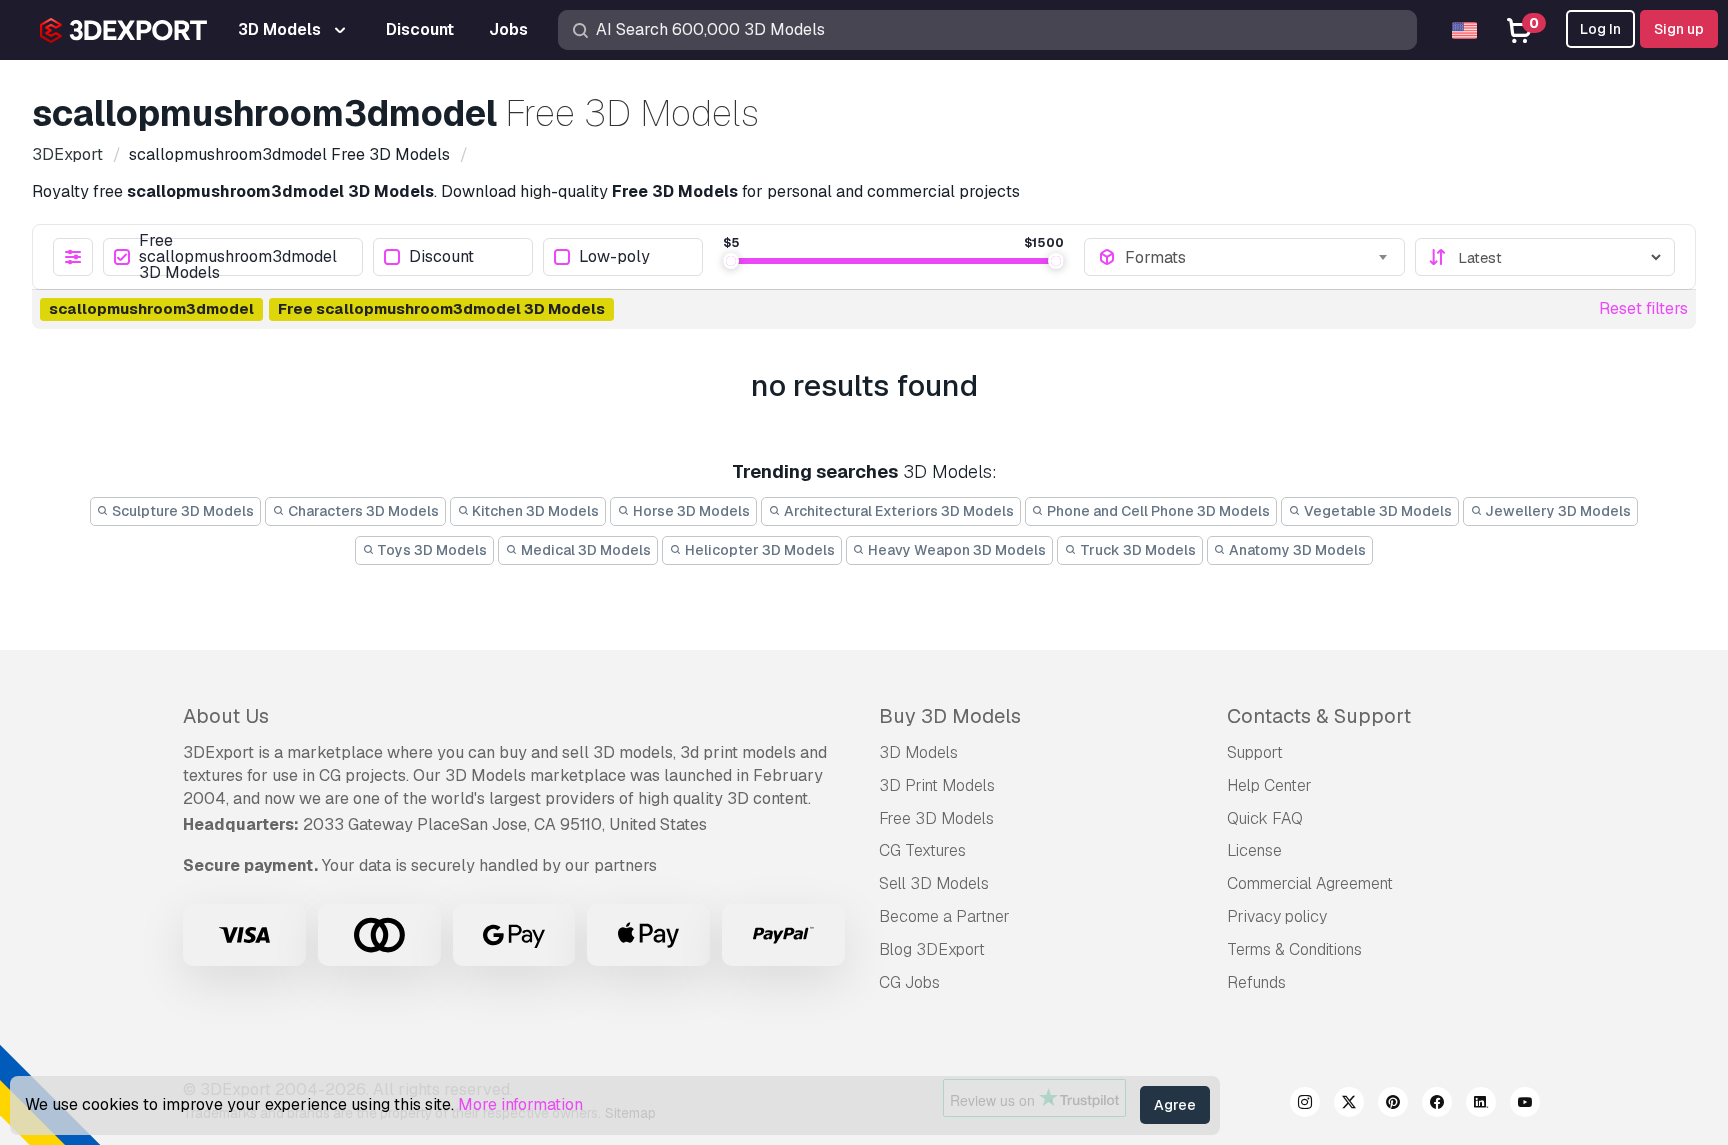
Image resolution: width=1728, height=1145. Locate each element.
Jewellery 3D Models (1556, 511)
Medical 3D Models (584, 550)
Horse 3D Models (690, 511)
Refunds (1256, 982)
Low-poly (614, 257)
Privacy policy (1277, 916)
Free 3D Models (936, 818)
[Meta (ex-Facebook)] (1437, 1105)
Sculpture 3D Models (181, 511)
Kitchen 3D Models (534, 511)
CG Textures (922, 850)
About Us (226, 716)
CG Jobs (909, 982)
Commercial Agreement (1310, 883)
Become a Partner (944, 916)
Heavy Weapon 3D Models (955, 550)
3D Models (918, 752)
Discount (441, 257)
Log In (1600, 29)
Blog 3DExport (932, 949)
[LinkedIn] (1481, 1105)
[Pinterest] (1393, 1105)
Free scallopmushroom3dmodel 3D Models (238, 257)
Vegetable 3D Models (1376, 511)
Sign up (1679, 29)
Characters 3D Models (362, 511)
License (1254, 850)
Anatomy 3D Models (1296, 550)
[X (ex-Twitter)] (1349, 1105)
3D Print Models (937, 785)
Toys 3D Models (430, 550)
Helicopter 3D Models (758, 550)
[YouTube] (1525, 1105)
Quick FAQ (1265, 818)
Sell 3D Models (934, 883)
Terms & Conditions (1294, 949)
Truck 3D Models (1136, 550)
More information (520, 1104)
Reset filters (1643, 308)
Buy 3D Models (950, 716)
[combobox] (1258, 257)
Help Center (1269, 785)
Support (1255, 752)
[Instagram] (1305, 1105)
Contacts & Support (1319, 716)
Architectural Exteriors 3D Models (897, 511)
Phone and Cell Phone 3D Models (1157, 511)
